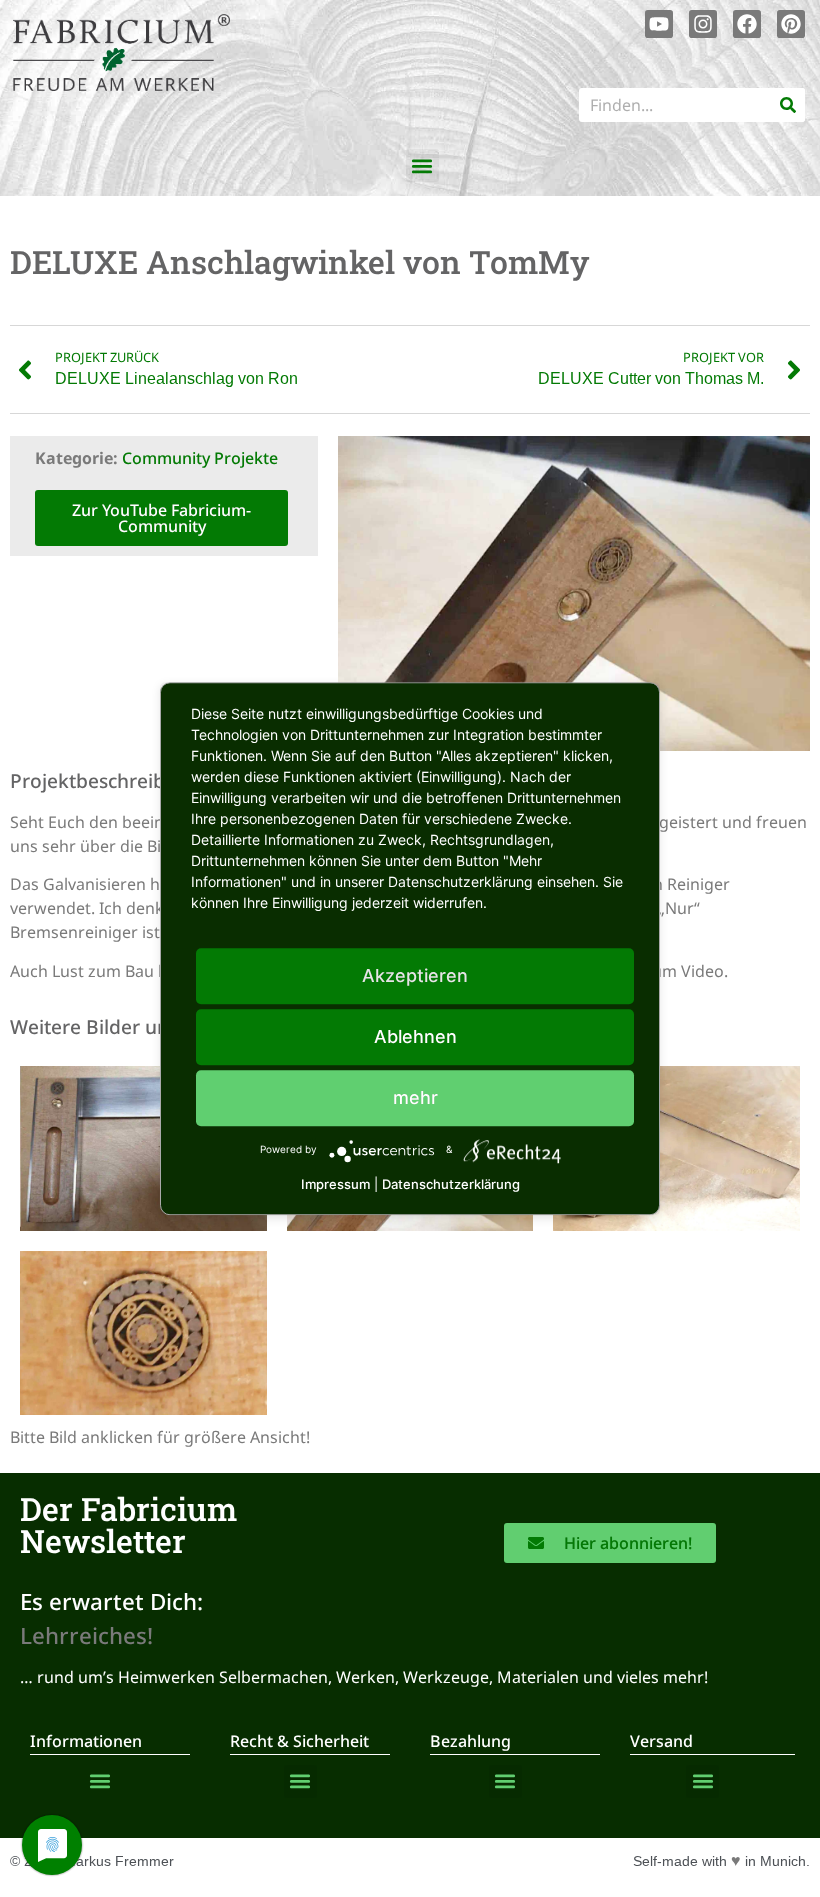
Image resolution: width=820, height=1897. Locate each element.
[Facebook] (747, 24)
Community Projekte (200, 458)
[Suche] (788, 105)
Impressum (335, 1184)
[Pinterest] (791, 24)
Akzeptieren (415, 975)
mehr (415, 1097)
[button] (422, 165)
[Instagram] (703, 24)
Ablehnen (415, 1036)
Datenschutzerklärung (451, 1184)
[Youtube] (659, 24)
